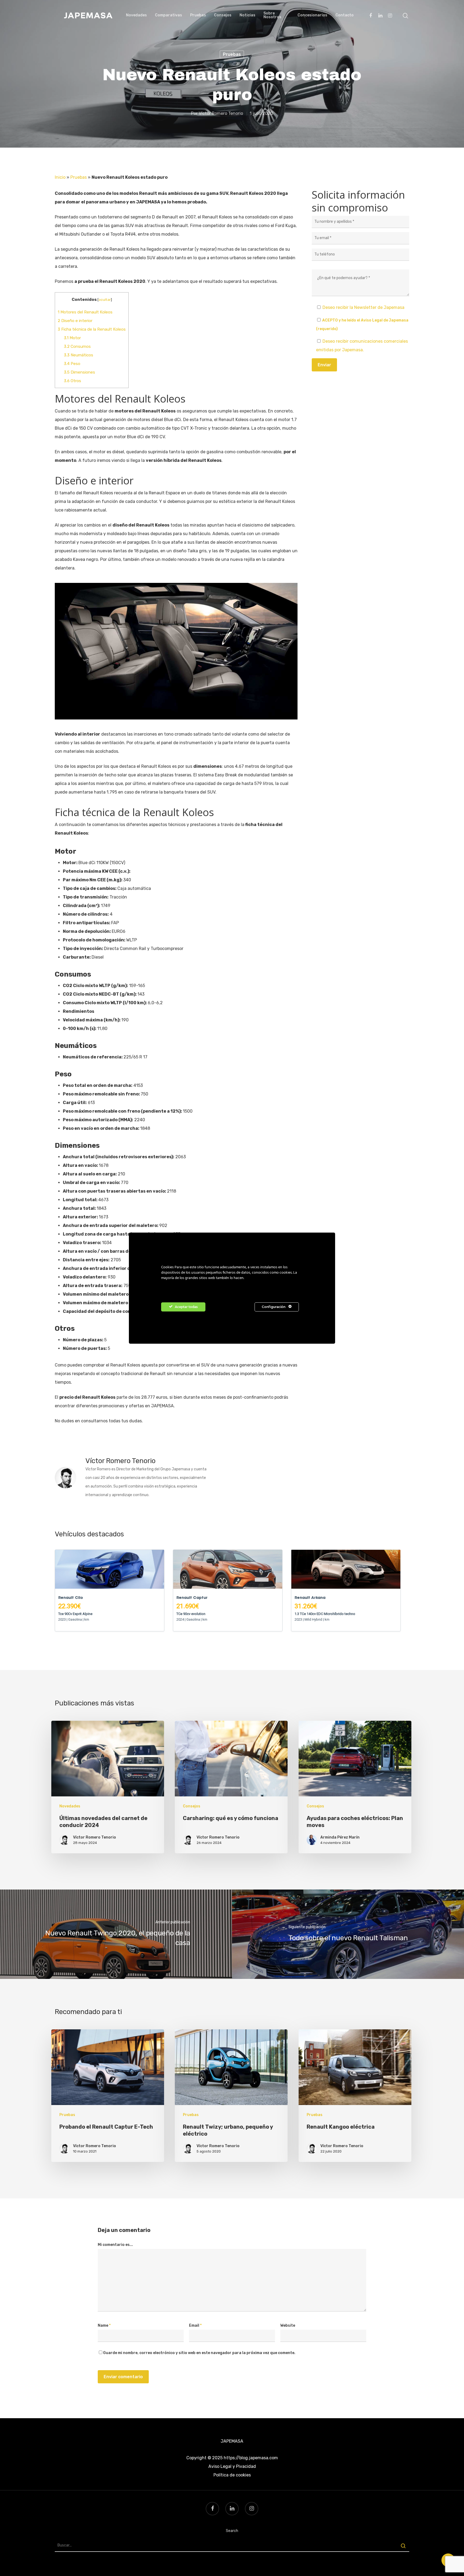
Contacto (345, 15)
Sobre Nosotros (272, 15)
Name (104, 2325)
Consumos (77, 346)
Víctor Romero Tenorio (221, 113)
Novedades (136, 15)
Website (288, 2325)
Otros (73, 381)
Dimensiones (79, 372)
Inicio (60, 177)
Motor (72, 338)
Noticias (247, 15)
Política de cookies (232, 2475)
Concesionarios (312, 15)
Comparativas (168, 15)
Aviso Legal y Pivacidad (232, 2466)
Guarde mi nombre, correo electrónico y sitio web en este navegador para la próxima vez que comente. (199, 2353)
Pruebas (198, 15)
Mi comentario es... (115, 2245)
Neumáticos (79, 355)
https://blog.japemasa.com (251, 2458)
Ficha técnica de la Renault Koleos (92, 329)
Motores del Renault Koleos (85, 312)
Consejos (223, 15)
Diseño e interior (75, 321)
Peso (72, 364)
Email (195, 2325)
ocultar (105, 299)
